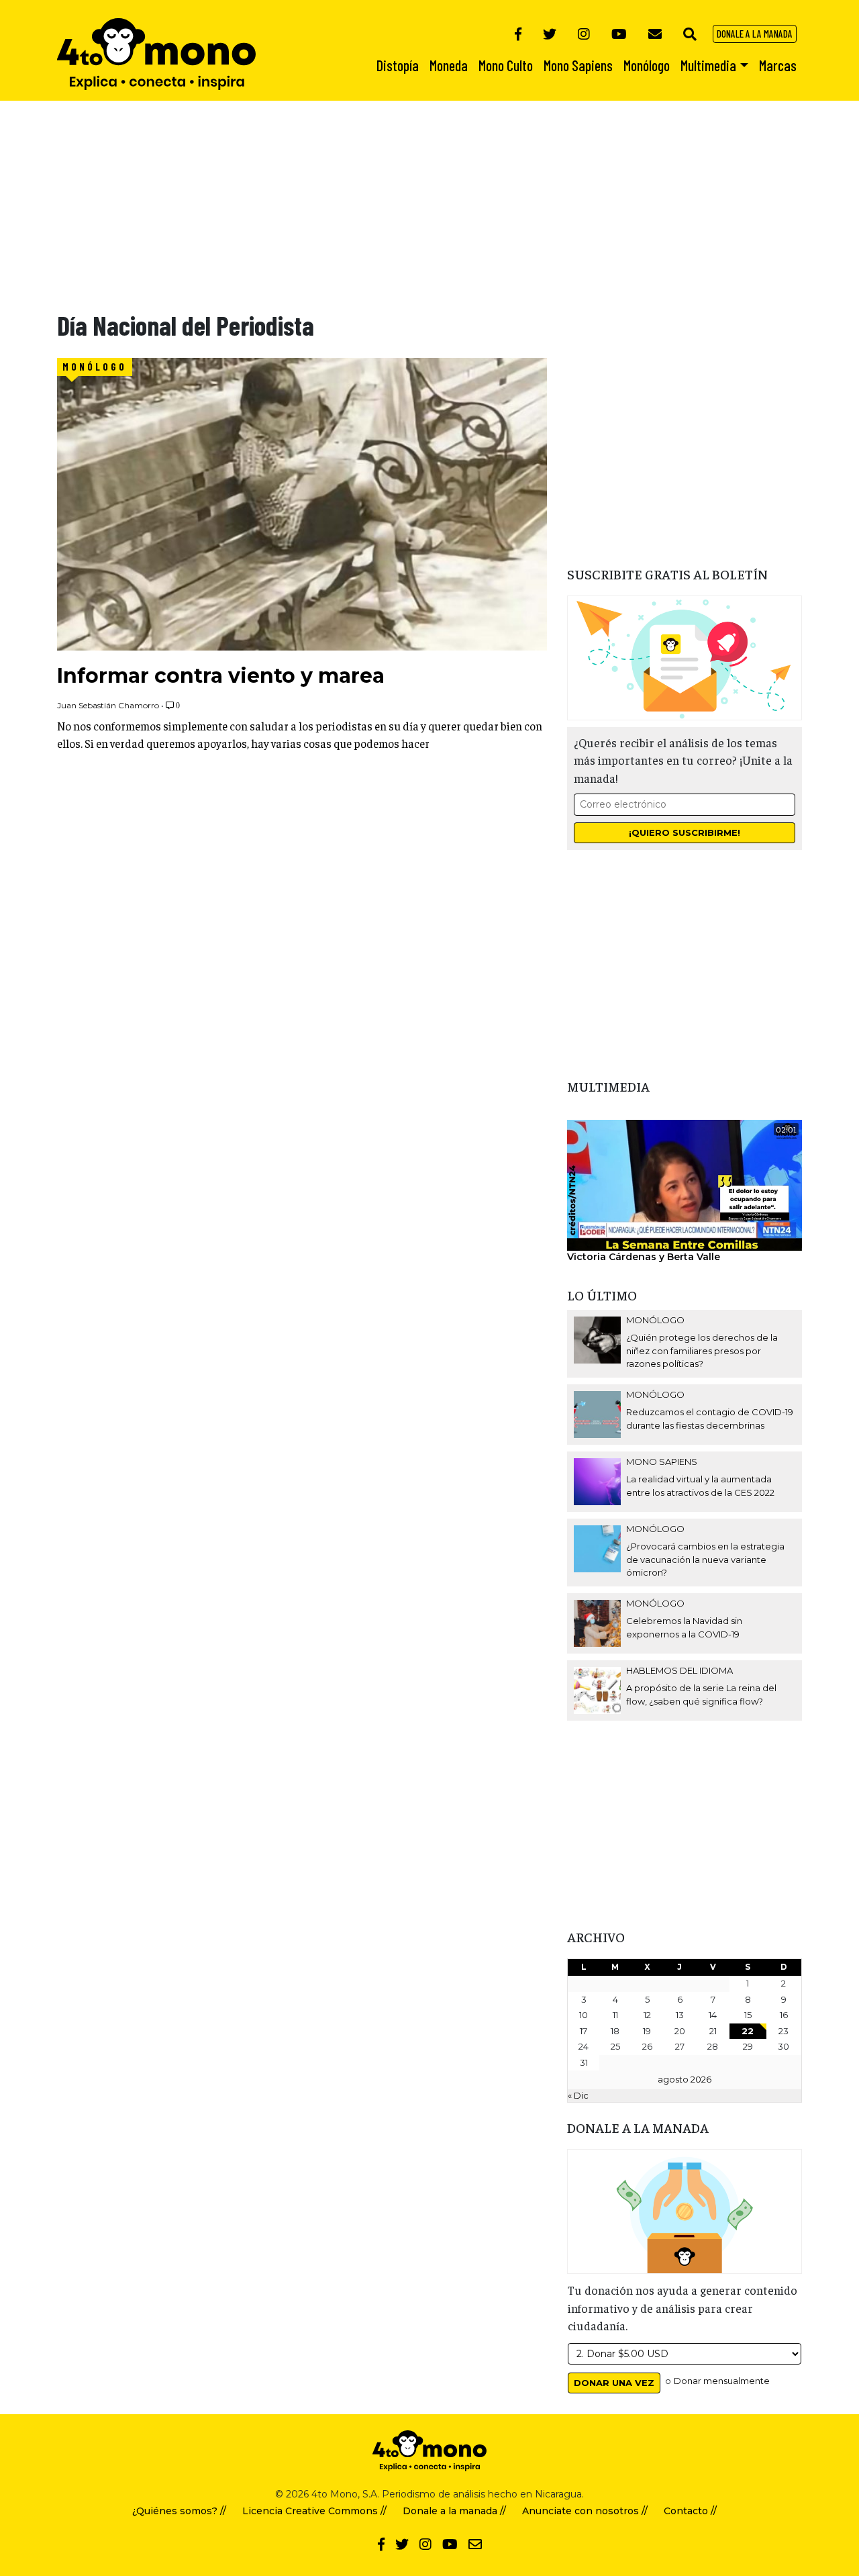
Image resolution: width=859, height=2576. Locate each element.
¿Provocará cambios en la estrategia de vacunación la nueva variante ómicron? (705, 1559)
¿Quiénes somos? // (179, 2511)
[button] (690, 34)
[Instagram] (584, 34)
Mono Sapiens (662, 1462)
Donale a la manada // (454, 2511)
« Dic (578, 2095)
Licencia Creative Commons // (314, 2511)
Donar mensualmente (722, 2381)
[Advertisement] (403, 195)
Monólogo (95, 367)
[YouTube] (619, 34)
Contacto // (690, 2511)
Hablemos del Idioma (679, 1670)
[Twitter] (550, 34)
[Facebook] (518, 34)
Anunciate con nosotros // (585, 2511)
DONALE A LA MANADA (755, 34)
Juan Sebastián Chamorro (108, 705)
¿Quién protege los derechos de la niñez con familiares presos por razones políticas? (702, 1350)
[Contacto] (655, 34)
